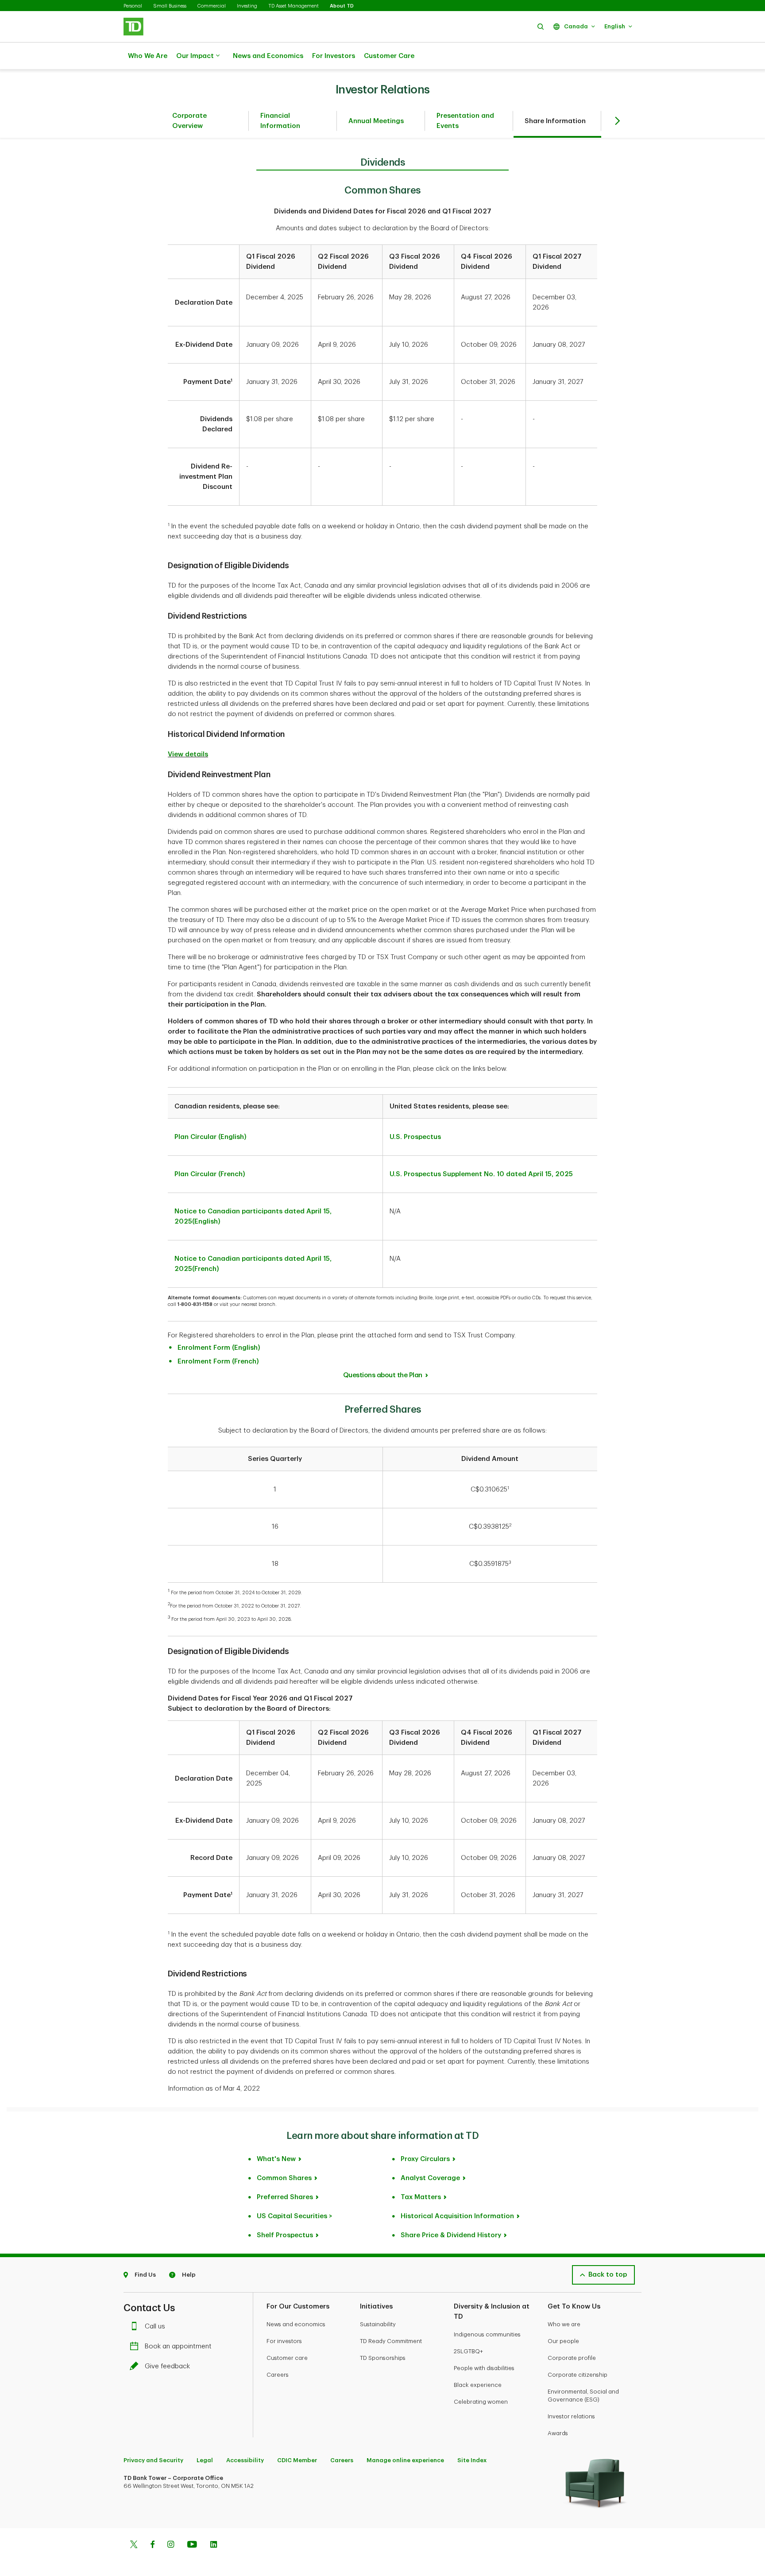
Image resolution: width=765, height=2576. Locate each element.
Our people (563, 2341)
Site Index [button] (472, 2460)
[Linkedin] (214, 2545)
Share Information (555, 121)
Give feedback (167, 2366)
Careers (278, 2375)
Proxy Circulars (425, 2159)
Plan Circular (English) (211, 1137)
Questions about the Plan (383, 1375)
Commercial (212, 6)
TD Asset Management (294, 6)
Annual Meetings (376, 121)
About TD (342, 6)
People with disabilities (484, 2368)
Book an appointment (178, 2346)
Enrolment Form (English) (219, 1348)
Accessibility (245, 2460)
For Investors (334, 56)
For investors (284, 2341)
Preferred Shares (285, 2197)
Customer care (287, 2358)
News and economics (296, 2324)
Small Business (170, 6)
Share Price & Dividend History (451, 2235)
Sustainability (378, 2324)
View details (188, 754)
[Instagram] (171, 2545)
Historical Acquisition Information (457, 2216)
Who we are (564, 2324)
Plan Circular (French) (210, 1174)
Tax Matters (421, 2197)
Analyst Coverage (430, 2178)
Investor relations (571, 2416)
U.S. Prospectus (415, 1137)
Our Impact (195, 56)
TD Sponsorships (383, 2358)
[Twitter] (134, 2545)
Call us (155, 2326)
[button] (541, 26)
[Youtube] (192, 2545)
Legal (205, 2460)
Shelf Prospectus (285, 2235)
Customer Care (389, 56)
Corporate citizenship (578, 2375)
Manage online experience (405, 2460)
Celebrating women (481, 2402)
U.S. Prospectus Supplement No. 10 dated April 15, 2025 (481, 1174)
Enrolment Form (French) (218, 1362)
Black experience (478, 2385)
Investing (247, 6)
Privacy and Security (153, 2460)
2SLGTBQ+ (468, 2351)
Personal (133, 6)
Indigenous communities (487, 2334)
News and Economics (268, 56)
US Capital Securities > (295, 2216)
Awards (558, 2433)
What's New (276, 2159)
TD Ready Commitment (391, 2341)
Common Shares (284, 2178)
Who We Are (148, 56)
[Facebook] (152, 2545)
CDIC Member (297, 2460)
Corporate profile (572, 2358)
